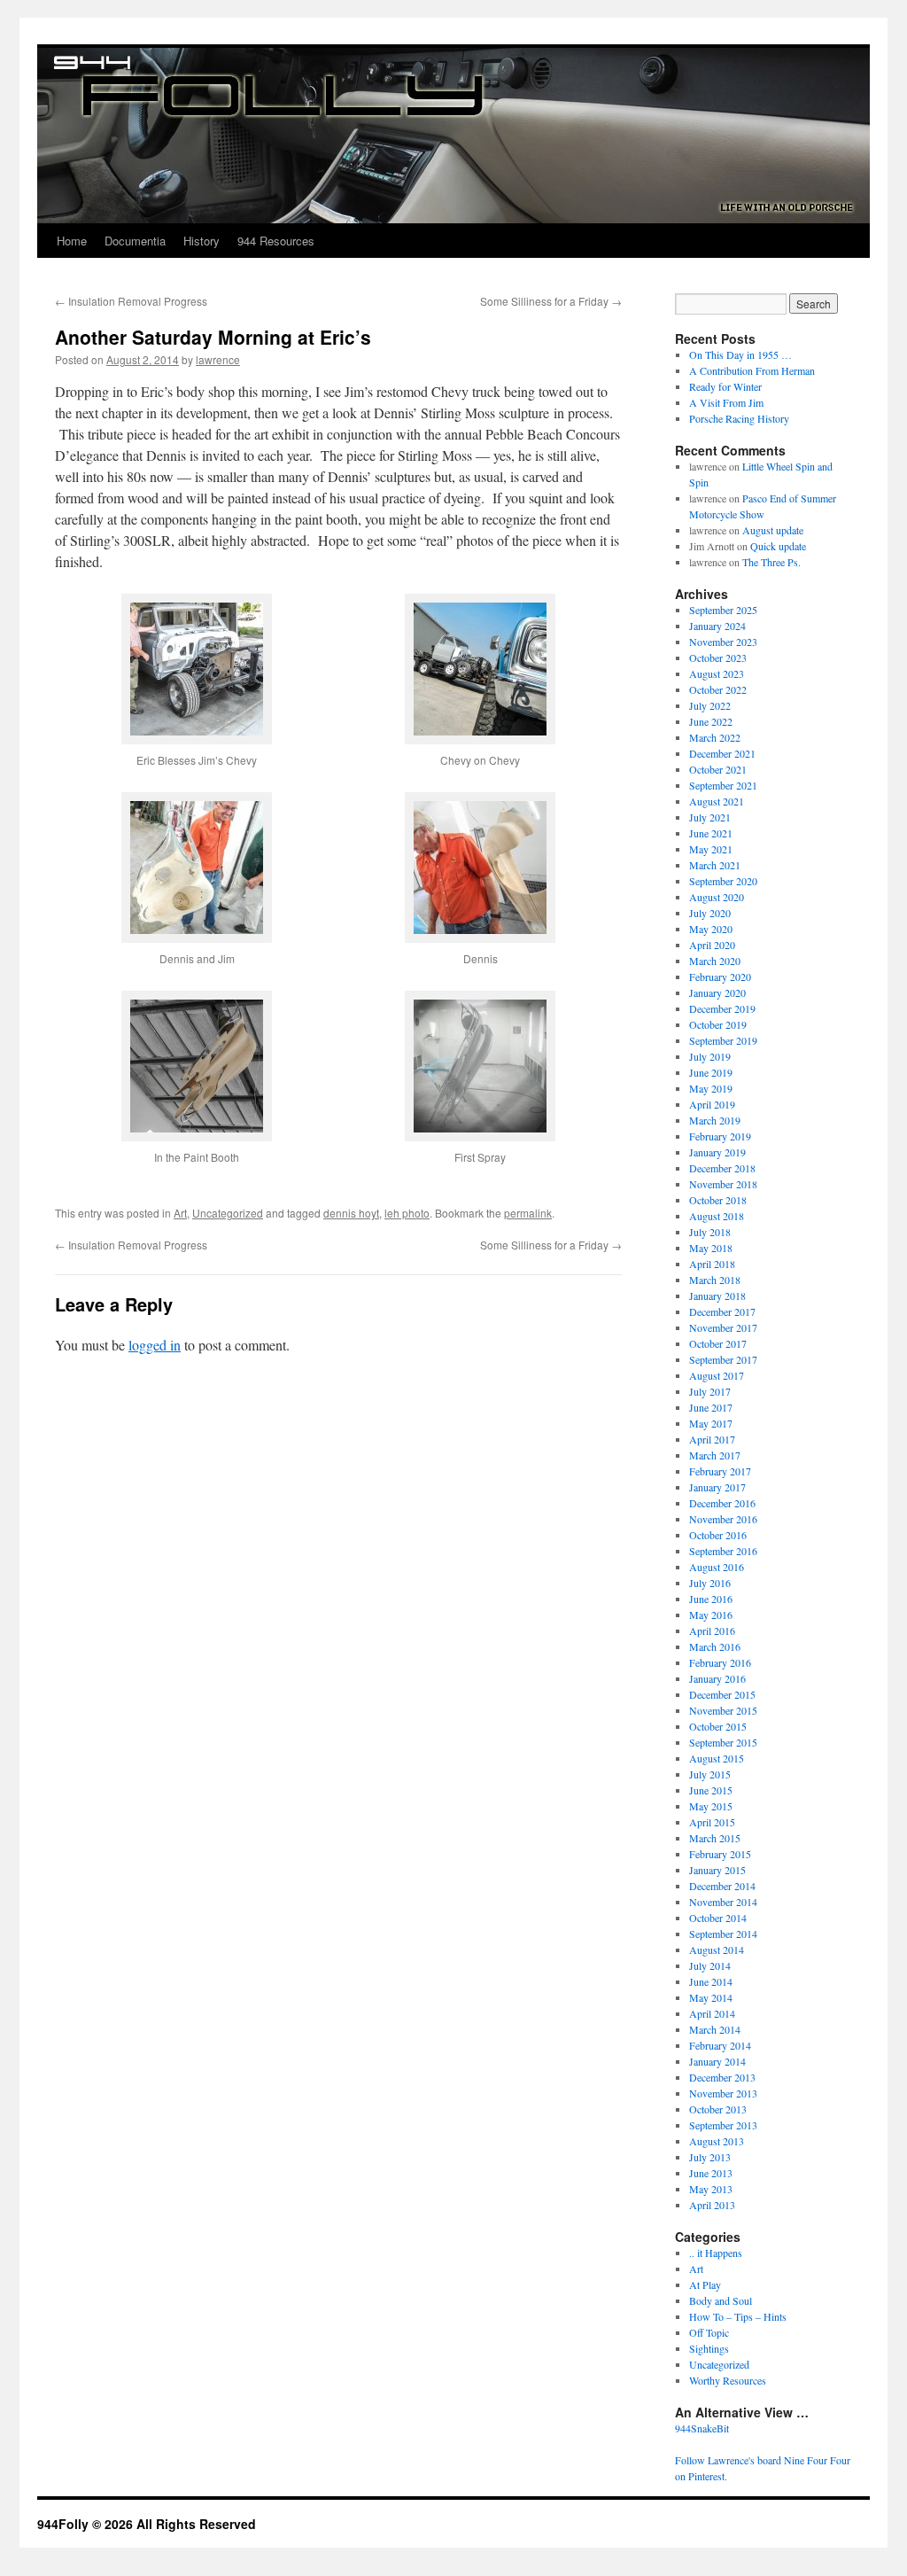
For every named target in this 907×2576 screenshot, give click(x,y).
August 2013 (717, 2141)
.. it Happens (716, 2253)
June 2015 (711, 1790)
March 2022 (715, 737)
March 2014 (715, 2029)
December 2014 (722, 1886)
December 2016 (722, 1503)
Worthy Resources (728, 2380)
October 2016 (718, 1535)
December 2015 (722, 1694)
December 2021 (722, 753)
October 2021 (718, 769)
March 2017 (715, 1455)
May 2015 (711, 1806)
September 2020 (723, 881)
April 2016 (712, 1630)
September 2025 (723, 610)
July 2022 (710, 705)
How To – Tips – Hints (738, 2316)
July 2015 (710, 1774)
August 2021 (717, 801)
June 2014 (711, 1981)
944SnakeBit (702, 2428)
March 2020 (715, 961)
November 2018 (723, 1184)
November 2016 (723, 1519)
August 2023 (717, 673)
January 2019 (717, 1152)
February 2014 (720, 2045)
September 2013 (723, 2125)
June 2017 (711, 1407)
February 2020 (720, 977)
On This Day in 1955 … (740, 354)
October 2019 (718, 1024)
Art (180, 1213)
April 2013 (712, 2205)
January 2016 (717, 1678)
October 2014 (718, 1918)
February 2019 (720, 1136)
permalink (528, 1213)
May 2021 (711, 849)
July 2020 (710, 913)
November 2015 (723, 1710)
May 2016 (711, 1615)
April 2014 (712, 2013)
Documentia (135, 241)
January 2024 (717, 626)
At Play (705, 2284)
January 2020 (717, 992)
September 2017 (723, 1359)
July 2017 (710, 1391)
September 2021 (723, 785)
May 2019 (711, 1088)
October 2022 (718, 689)
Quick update (778, 546)
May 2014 (711, 1997)
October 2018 (718, 1200)
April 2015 (712, 1822)
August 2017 (717, 1375)
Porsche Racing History (739, 418)
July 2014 (710, 1965)
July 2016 (710, 1583)
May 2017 (711, 1423)
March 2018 (715, 1280)
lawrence (218, 359)
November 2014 (723, 1902)
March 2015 (715, 1838)
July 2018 (710, 1232)
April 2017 (712, 1439)
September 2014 (723, 1934)
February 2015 (720, 1854)
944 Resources (276, 241)
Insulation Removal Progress (131, 301)
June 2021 (711, 833)
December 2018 (722, 1168)
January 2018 (717, 1296)
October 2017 (718, 1343)
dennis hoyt (351, 1213)
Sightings (709, 2348)
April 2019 (712, 1104)
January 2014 (717, 2061)
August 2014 (717, 1950)
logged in (155, 1345)
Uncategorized (228, 1213)
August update (773, 530)
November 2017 (723, 1327)
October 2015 (718, 1726)
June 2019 (711, 1072)
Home (72, 241)
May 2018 (711, 1248)
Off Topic (709, 2332)
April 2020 (712, 945)
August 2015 (717, 1758)
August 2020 (717, 897)
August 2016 (717, 1567)
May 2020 (711, 929)
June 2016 (711, 1599)
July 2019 (710, 1056)
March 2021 (715, 865)
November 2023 (723, 642)
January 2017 (717, 1487)
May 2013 (711, 2189)
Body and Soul (721, 2300)
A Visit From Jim (726, 402)
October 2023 (718, 658)
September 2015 (723, 1742)
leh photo (407, 1213)
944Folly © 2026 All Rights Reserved (147, 2524)
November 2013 (723, 2093)
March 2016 (715, 1646)
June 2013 (711, 2173)
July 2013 (710, 2157)
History (202, 241)
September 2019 (723, 1040)
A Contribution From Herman (752, 370)
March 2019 (715, 1120)
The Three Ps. (771, 562)
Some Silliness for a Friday (551, 301)
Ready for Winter (725, 386)
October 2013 (718, 2109)
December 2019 (722, 1008)
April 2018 (712, 1264)
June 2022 (711, 721)
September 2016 (723, 1551)
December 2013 (722, 2077)
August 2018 (717, 1216)
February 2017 (720, 1471)
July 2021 (710, 817)
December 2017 (722, 1311)
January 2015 (717, 1870)
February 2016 (720, 1662)
